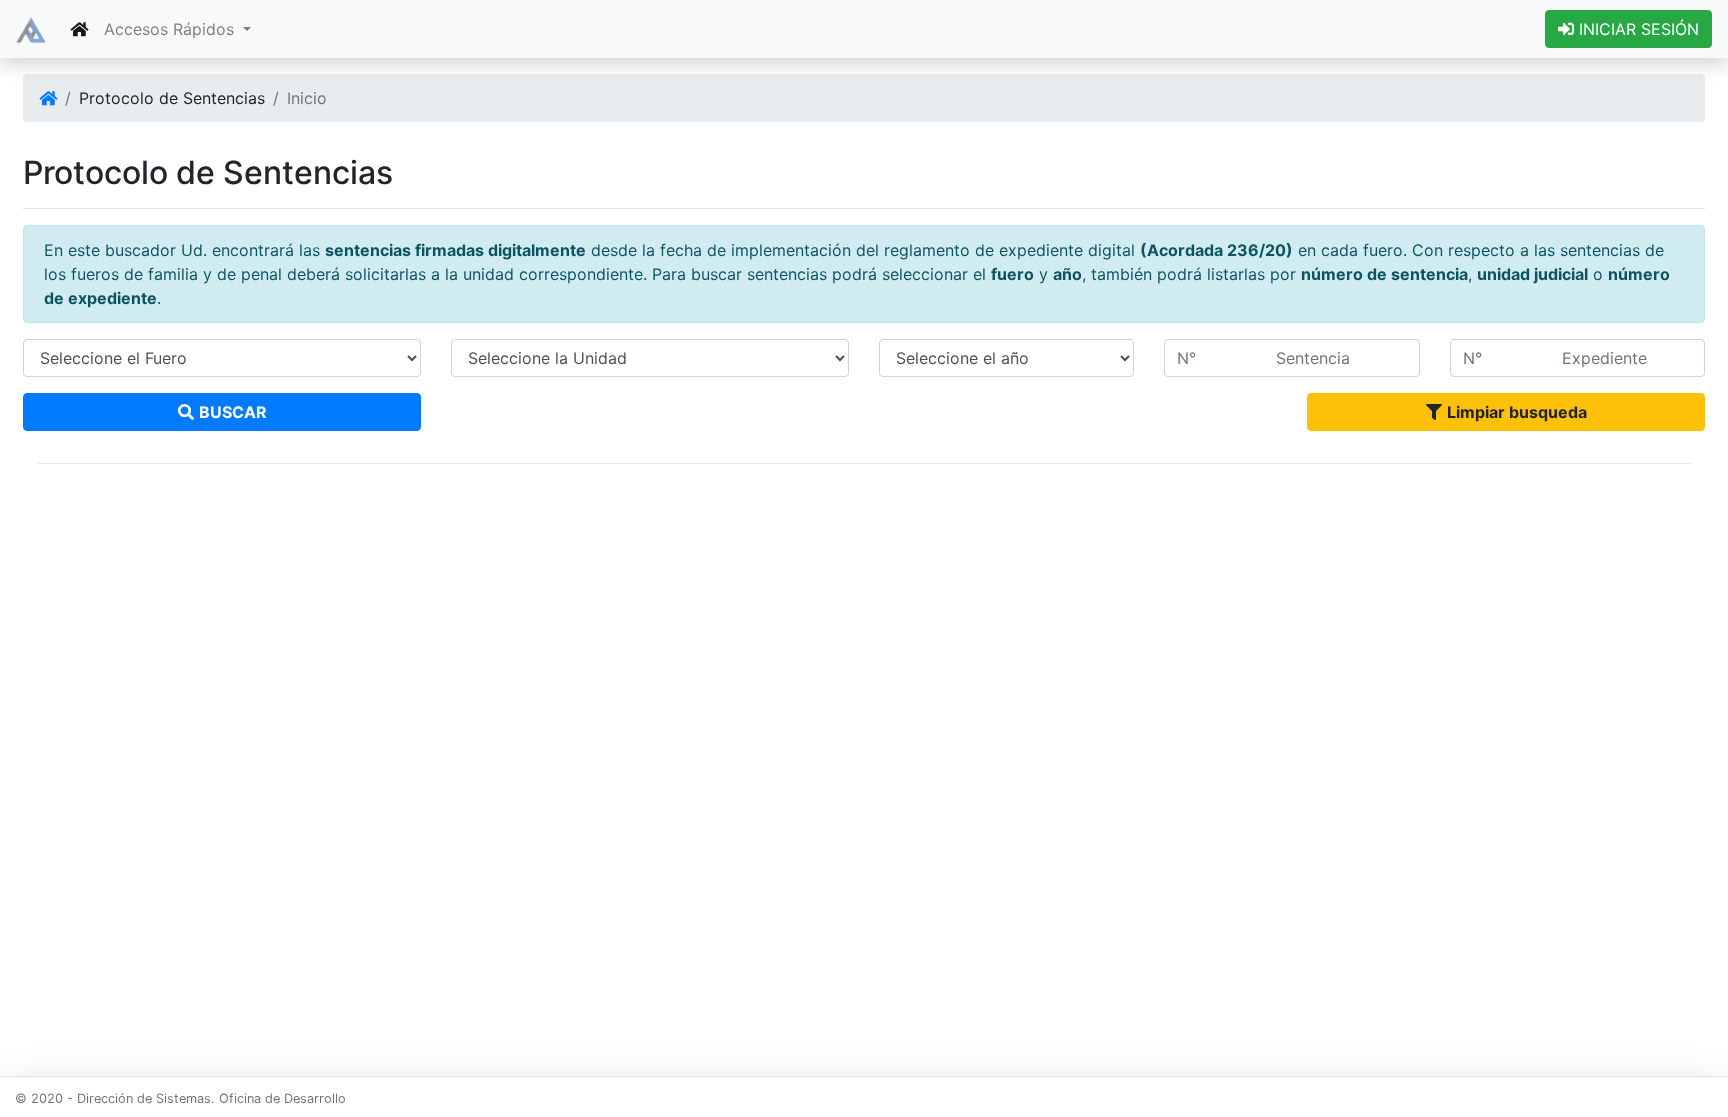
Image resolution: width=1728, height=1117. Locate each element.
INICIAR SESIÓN (1636, 29)
